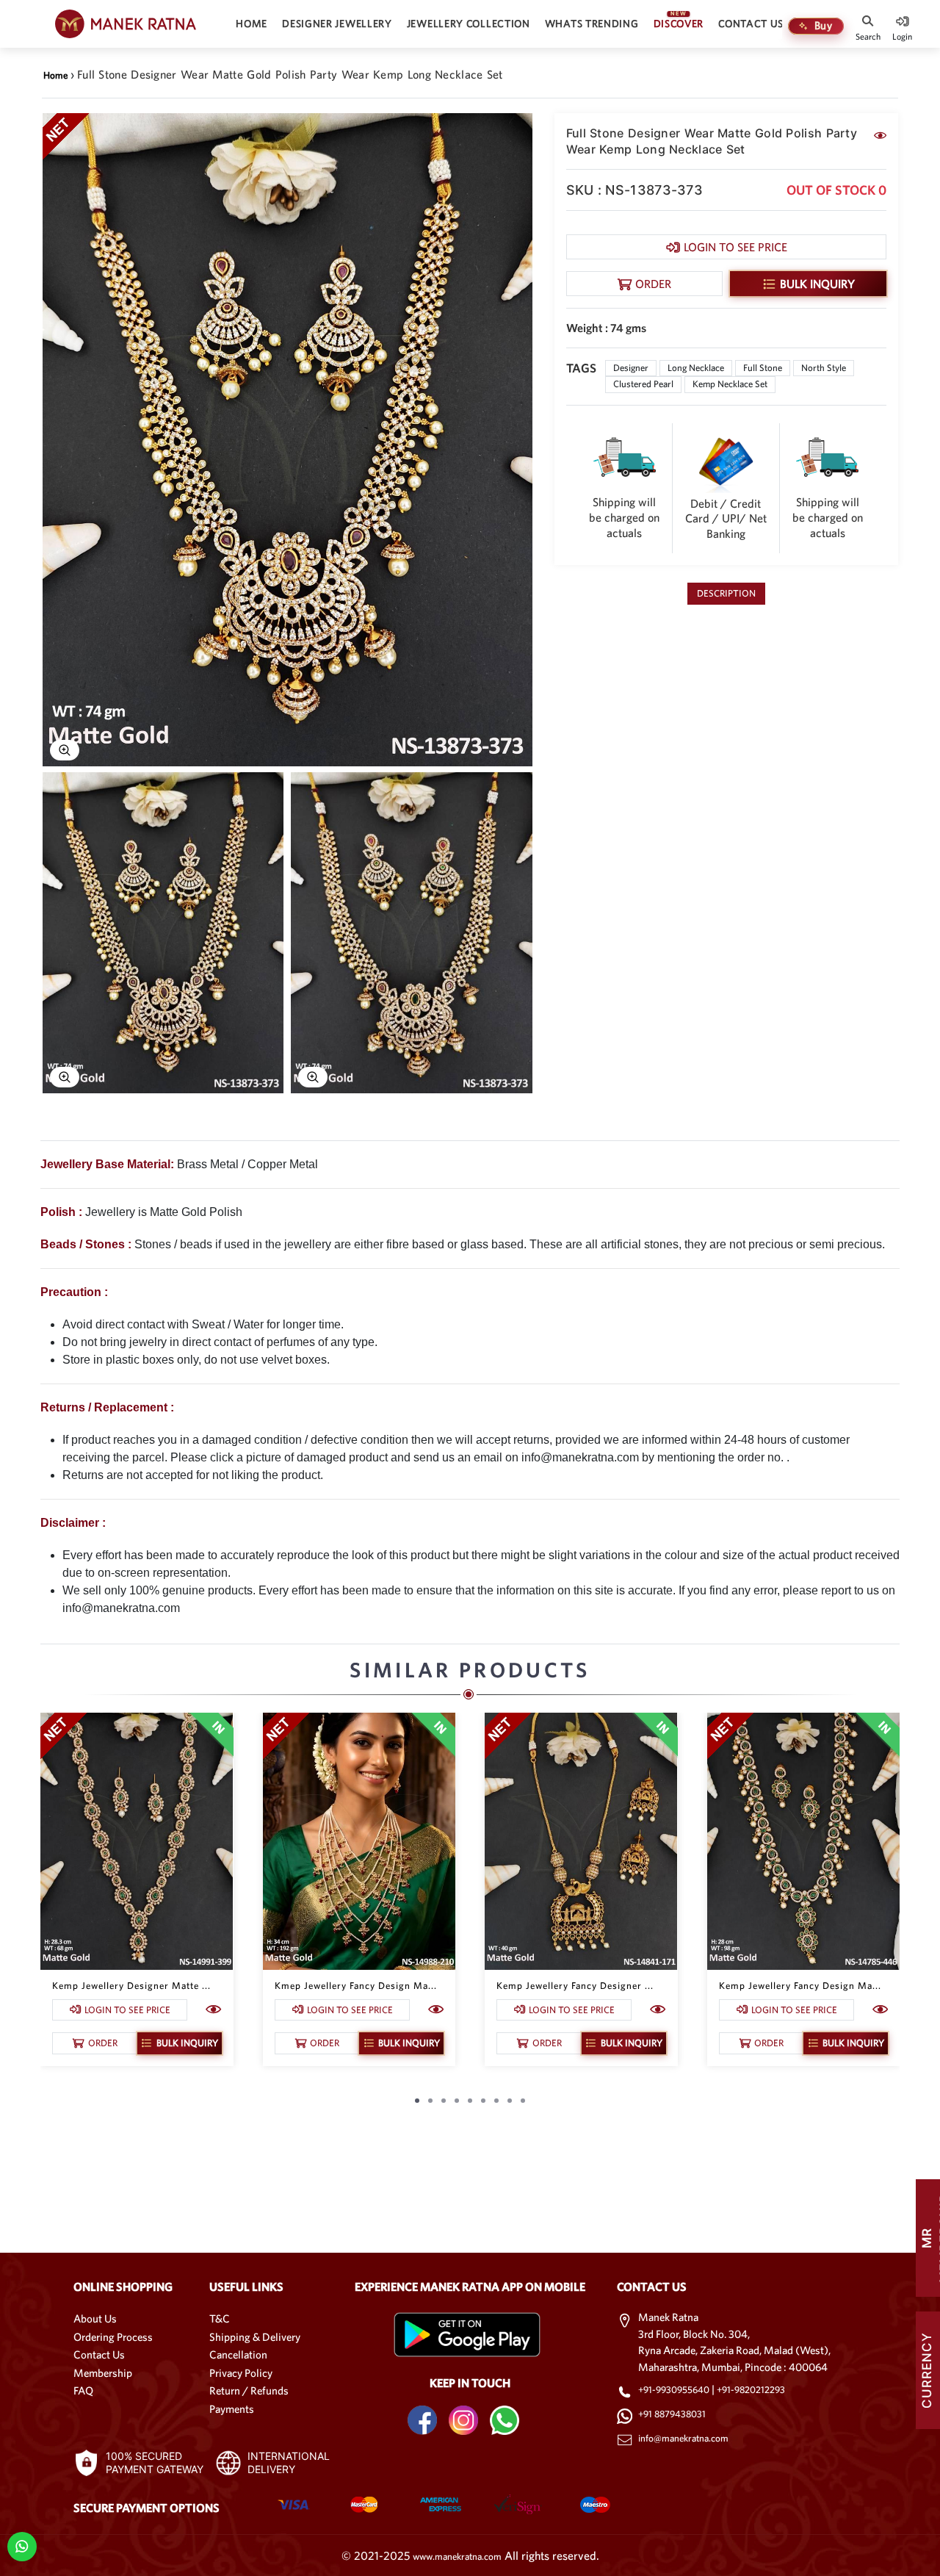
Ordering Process (113, 2337)
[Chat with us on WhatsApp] (22, 2546)
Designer (631, 368)
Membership (103, 2373)
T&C (220, 2318)
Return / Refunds (249, 2390)
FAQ (83, 2390)
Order (653, 284)
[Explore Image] (65, 750)
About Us (95, 2318)
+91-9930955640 (675, 2390)
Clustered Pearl (643, 384)
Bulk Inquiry (817, 284)
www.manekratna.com (457, 2557)
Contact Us (99, 2354)
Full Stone (763, 368)
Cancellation (238, 2354)
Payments (232, 2409)
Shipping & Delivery (255, 2337)
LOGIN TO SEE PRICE (735, 247)
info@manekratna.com (683, 2438)
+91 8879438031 (672, 2414)
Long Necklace (696, 368)
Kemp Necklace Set (730, 384)
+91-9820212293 (751, 2390)
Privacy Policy (241, 2373)
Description (726, 593)
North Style (824, 368)
